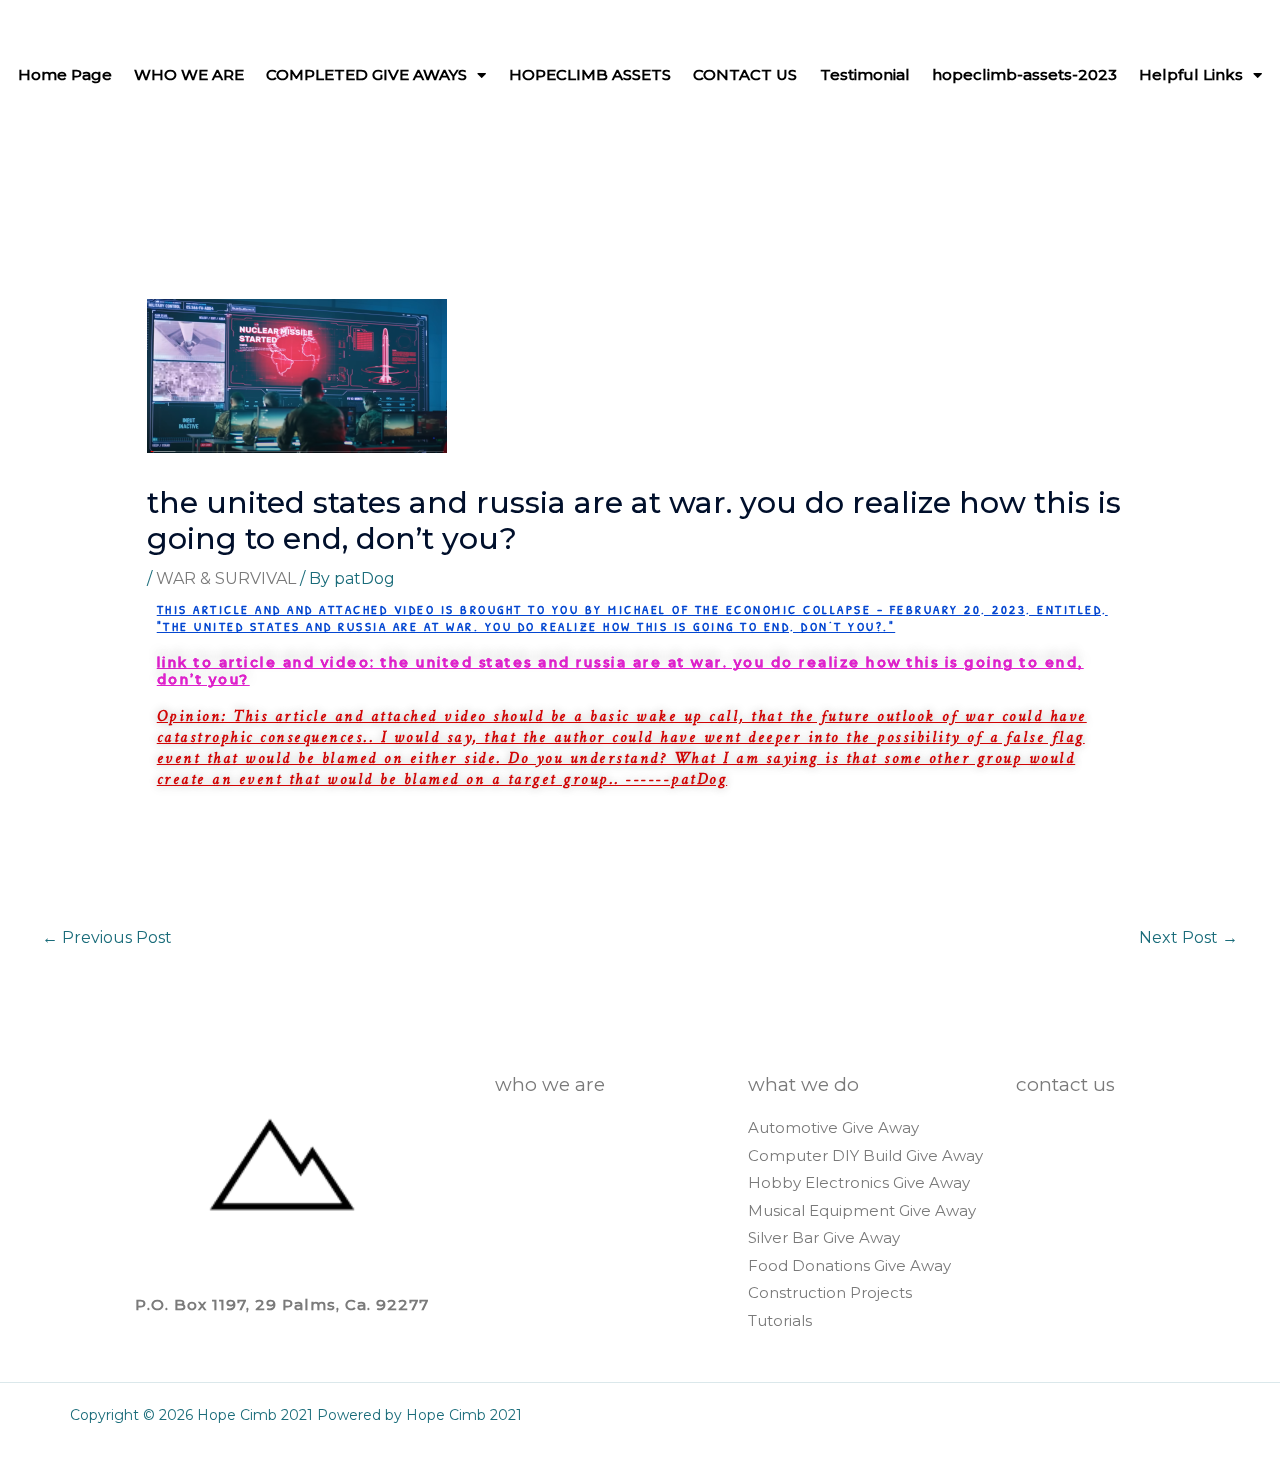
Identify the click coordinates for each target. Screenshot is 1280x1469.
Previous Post (107, 937)
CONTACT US (745, 74)
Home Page (65, 74)
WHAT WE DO (803, 1084)
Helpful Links (1191, 74)
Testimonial (865, 74)
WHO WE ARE (189, 74)
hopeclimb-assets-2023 (1024, 74)
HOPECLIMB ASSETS (590, 74)
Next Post (1188, 937)
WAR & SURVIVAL (226, 578)
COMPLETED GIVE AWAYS (366, 74)
